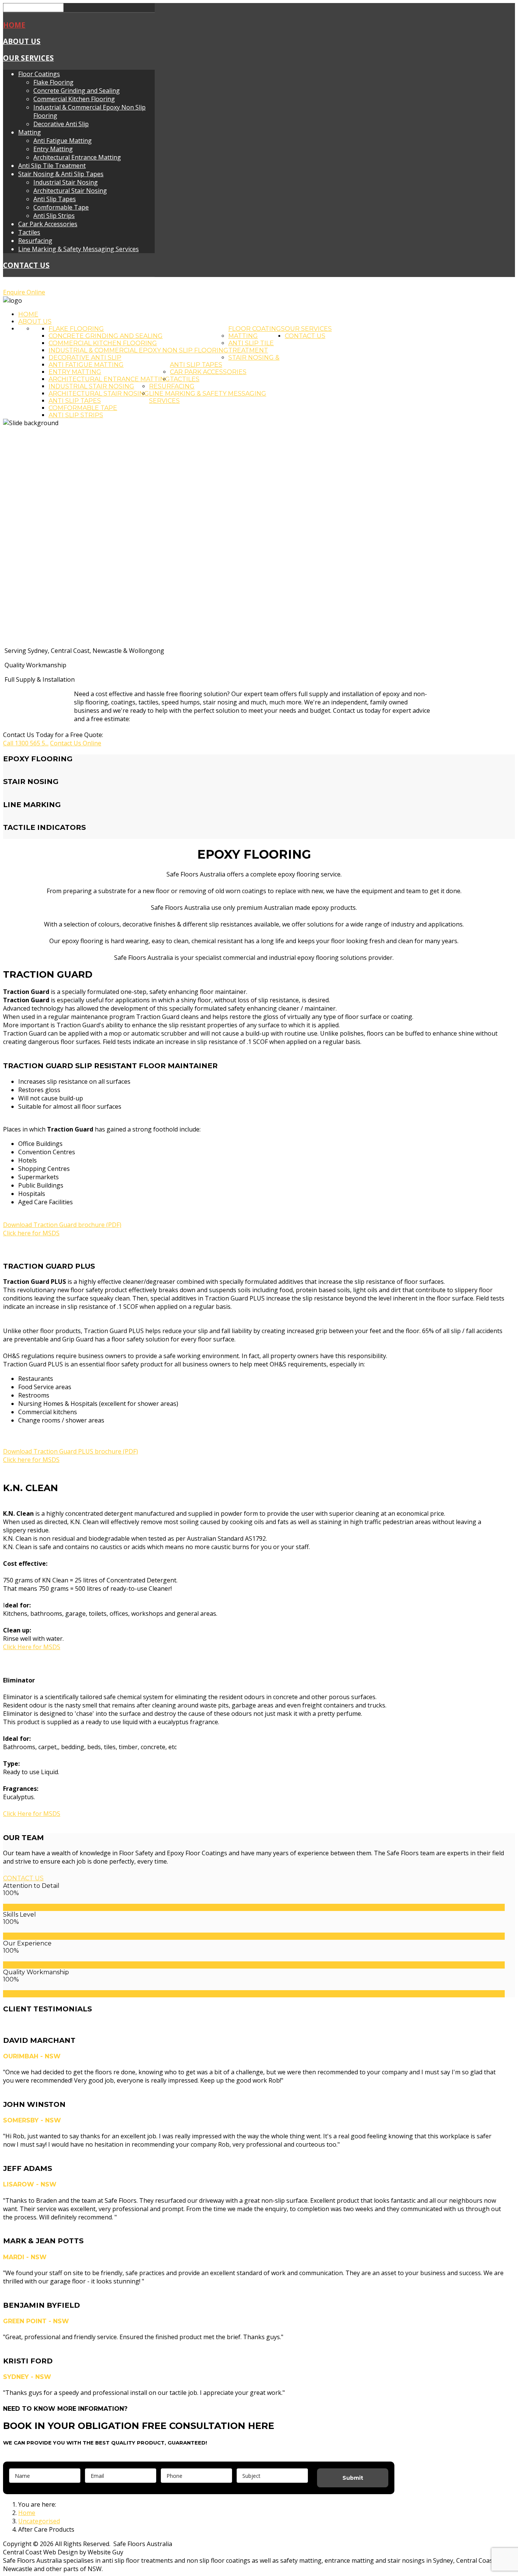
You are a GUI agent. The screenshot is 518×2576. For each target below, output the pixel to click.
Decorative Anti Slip (61, 124)
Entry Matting (53, 149)
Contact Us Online (76, 743)
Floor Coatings (39, 74)
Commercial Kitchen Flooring (74, 99)
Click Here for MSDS (32, 1647)
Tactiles (29, 232)
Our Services (28, 58)
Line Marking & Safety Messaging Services (78, 249)
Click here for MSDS (31, 1233)
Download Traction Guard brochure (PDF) (62, 1225)
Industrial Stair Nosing (66, 182)
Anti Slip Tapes (55, 199)
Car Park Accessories (48, 224)
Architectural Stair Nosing (70, 191)
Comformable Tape (61, 207)
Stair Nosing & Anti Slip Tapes (61, 174)
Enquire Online (24, 292)
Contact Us (26, 265)
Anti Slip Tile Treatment (52, 166)
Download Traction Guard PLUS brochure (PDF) (71, 1451)
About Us (22, 41)
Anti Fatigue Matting (63, 141)
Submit (353, 2478)
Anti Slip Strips (54, 216)
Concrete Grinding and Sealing (77, 91)
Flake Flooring (53, 82)
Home (14, 25)
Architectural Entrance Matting (77, 157)
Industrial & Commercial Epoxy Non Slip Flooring (138, 350)
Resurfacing (35, 241)
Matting (30, 132)
